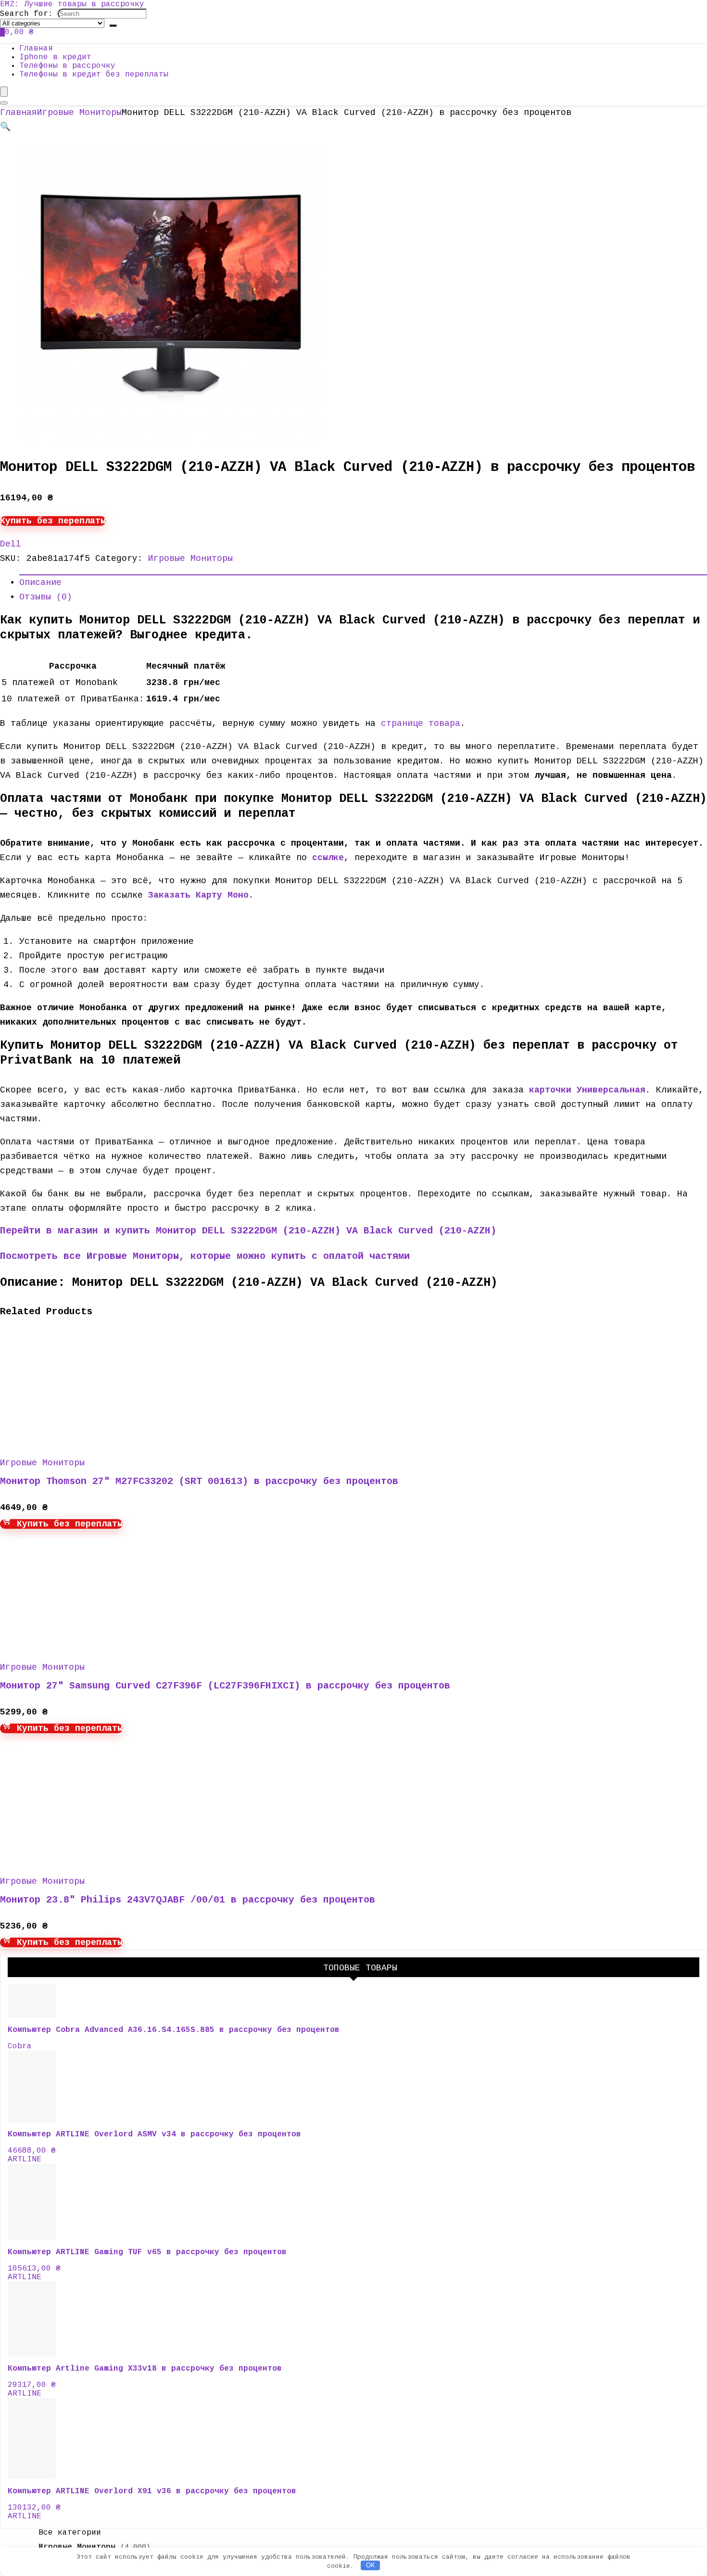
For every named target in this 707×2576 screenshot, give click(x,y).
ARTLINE (25, 2159)
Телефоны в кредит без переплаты (94, 75)
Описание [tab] (40, 583)
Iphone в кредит (55, 57)
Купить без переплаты (53, 521)
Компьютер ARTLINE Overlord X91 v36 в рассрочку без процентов (152, 2491)
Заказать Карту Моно (198, 895)
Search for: (26, 14)
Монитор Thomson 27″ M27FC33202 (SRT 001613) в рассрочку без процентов (199, 1481)
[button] (5, 127)
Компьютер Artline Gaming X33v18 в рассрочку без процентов (145, 2369)
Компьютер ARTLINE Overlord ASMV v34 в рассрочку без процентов (154, 2134)
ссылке (328, 858)
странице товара (421, 723)
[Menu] (4, 92)
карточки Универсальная (587, 1090)
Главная (36, 49)
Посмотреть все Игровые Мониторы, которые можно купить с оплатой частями (205, 1256)
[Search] (113, 25)
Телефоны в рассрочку (67, 66)
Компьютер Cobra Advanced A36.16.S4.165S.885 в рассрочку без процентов (174, 2030)
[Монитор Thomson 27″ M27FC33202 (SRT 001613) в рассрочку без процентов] (91, 1440)
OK (371, 2565)
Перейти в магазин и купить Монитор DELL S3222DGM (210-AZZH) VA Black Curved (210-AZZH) (248, 1231)
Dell (11, 544)
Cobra (20, 2046)
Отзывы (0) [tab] (46, 597)
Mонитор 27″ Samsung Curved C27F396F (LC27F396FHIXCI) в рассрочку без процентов (225, 1686)
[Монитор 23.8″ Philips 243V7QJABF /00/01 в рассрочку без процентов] (91, 1858)
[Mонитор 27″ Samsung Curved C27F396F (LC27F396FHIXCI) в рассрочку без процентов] (91, 1644)
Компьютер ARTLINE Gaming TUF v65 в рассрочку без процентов (147, 2252)
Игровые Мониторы (79, 113)
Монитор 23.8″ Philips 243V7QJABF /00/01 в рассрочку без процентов (188, 1900)
